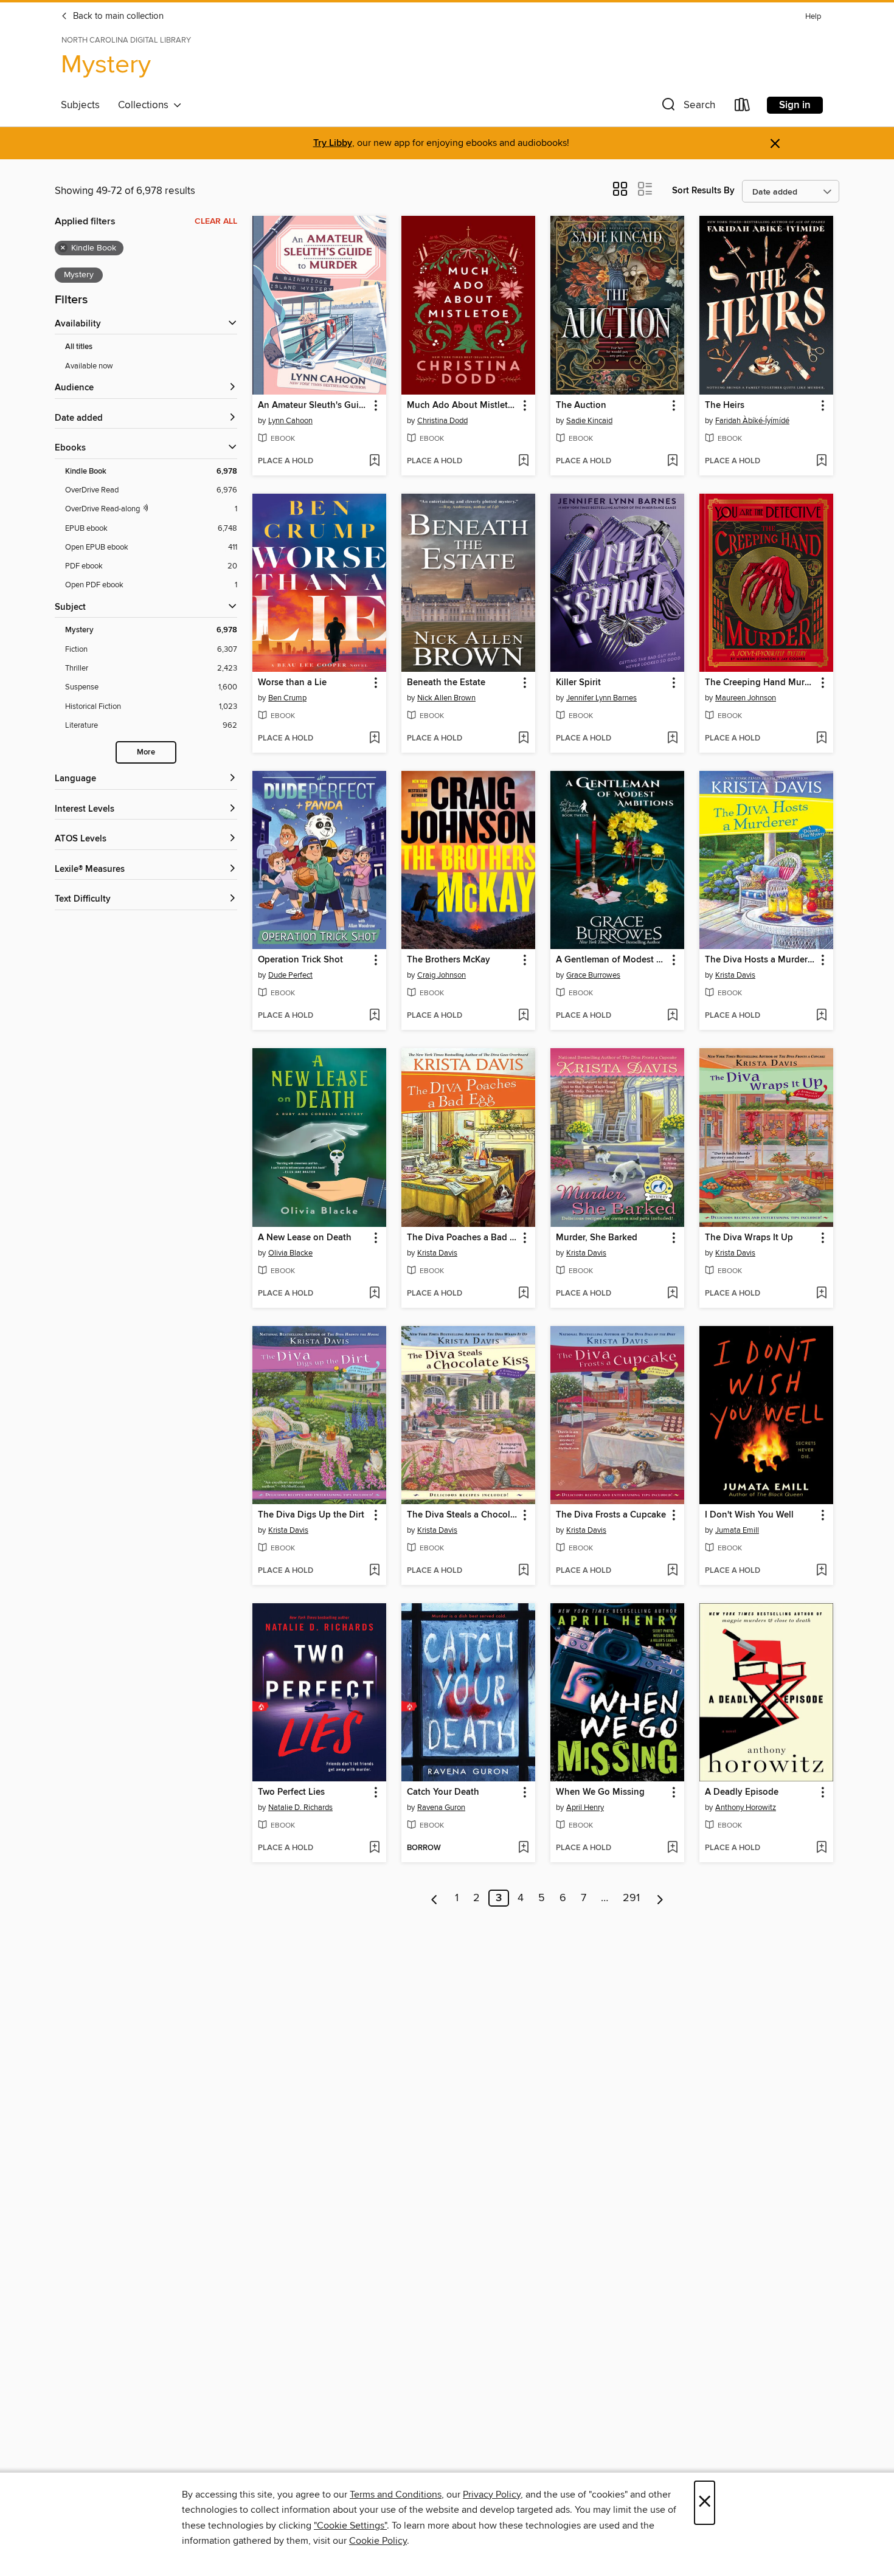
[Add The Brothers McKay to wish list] (523, 1016)
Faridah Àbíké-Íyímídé (752, 421)
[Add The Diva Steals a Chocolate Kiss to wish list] (523, 1571)
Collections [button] (146, 105)
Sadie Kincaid (589, 421)
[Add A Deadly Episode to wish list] (821, 1848)
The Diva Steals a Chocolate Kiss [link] (463, 1515)
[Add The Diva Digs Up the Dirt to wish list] (374, 1571)
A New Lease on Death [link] (305, 1238)
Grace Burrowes (593, 975)
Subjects (80, 105)
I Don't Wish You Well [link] (749, 1515)
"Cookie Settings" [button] (350, 2526)
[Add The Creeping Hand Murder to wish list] (821, 739)
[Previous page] (435, 1898)
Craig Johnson (442, 975)
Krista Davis (735, 975)
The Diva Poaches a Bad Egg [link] (463, 1238)
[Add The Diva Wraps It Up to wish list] (821, 1294)
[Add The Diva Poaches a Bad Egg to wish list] (523, 1294)
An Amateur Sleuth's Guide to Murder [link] (314, 406)
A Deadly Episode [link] (742, 1792)
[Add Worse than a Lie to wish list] (374, 739)
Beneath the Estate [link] (446, 683)
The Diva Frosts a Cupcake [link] (611, 1515)
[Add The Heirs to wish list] (821, 461)
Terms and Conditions (396, 2495)
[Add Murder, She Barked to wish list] (672, 1294)
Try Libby (333, 143)
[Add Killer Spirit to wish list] (672, 739)
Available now (89, 366)
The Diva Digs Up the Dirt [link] (311, 1515)
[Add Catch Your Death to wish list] (523, 1848)
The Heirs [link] (725, 406)
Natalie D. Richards (300, 1808)
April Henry (585, 1808)
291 (631, 1898)
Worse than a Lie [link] (292, 683)
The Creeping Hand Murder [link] (761, 683)
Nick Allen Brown (446, 698)
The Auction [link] (581, 406)
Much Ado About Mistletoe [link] (463, 406)
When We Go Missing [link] (600, 1792)
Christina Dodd (442, 421)
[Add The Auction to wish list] (672, 461)
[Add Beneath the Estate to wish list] (523, 739)
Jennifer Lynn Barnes (601, 698)
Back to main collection (117, 16)
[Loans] (743, 107)
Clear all (216, 221)
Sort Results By (703, 191)
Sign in (795, 105)
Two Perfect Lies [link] (291, 1792)
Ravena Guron (441, 1808)
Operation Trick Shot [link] (300, 960)
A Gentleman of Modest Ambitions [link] (612, 960)
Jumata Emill (737, 1530)
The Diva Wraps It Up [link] (749, 1238)
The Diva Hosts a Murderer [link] (760, 960)
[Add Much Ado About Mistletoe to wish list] (523, 461)
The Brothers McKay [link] (449, 960)
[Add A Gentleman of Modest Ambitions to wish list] (672, 1016)
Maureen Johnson (746, 698)
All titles (79, 347)
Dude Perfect (290, 975)
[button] (687, 107)
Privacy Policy (492, 2495)
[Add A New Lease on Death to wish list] (374, 1294)
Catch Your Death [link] (443, 1792)
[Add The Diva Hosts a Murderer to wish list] (821, 1016)
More (146, 752)
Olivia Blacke (290, 1253)
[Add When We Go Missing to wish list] (672, 1848)
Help (813, 17)
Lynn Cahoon (290, 421)
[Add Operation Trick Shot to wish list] (374, 1016)
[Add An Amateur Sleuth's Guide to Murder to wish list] (374, 461)
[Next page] (660, 1898)
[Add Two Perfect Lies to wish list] (374, 1848)
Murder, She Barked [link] (597, 1238)
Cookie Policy (378, 2541)
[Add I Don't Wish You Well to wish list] (821, 1571)
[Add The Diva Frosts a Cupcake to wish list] (672, 1571)
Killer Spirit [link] (578, 683)
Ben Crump (287, 698)
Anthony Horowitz (746, 1808)
